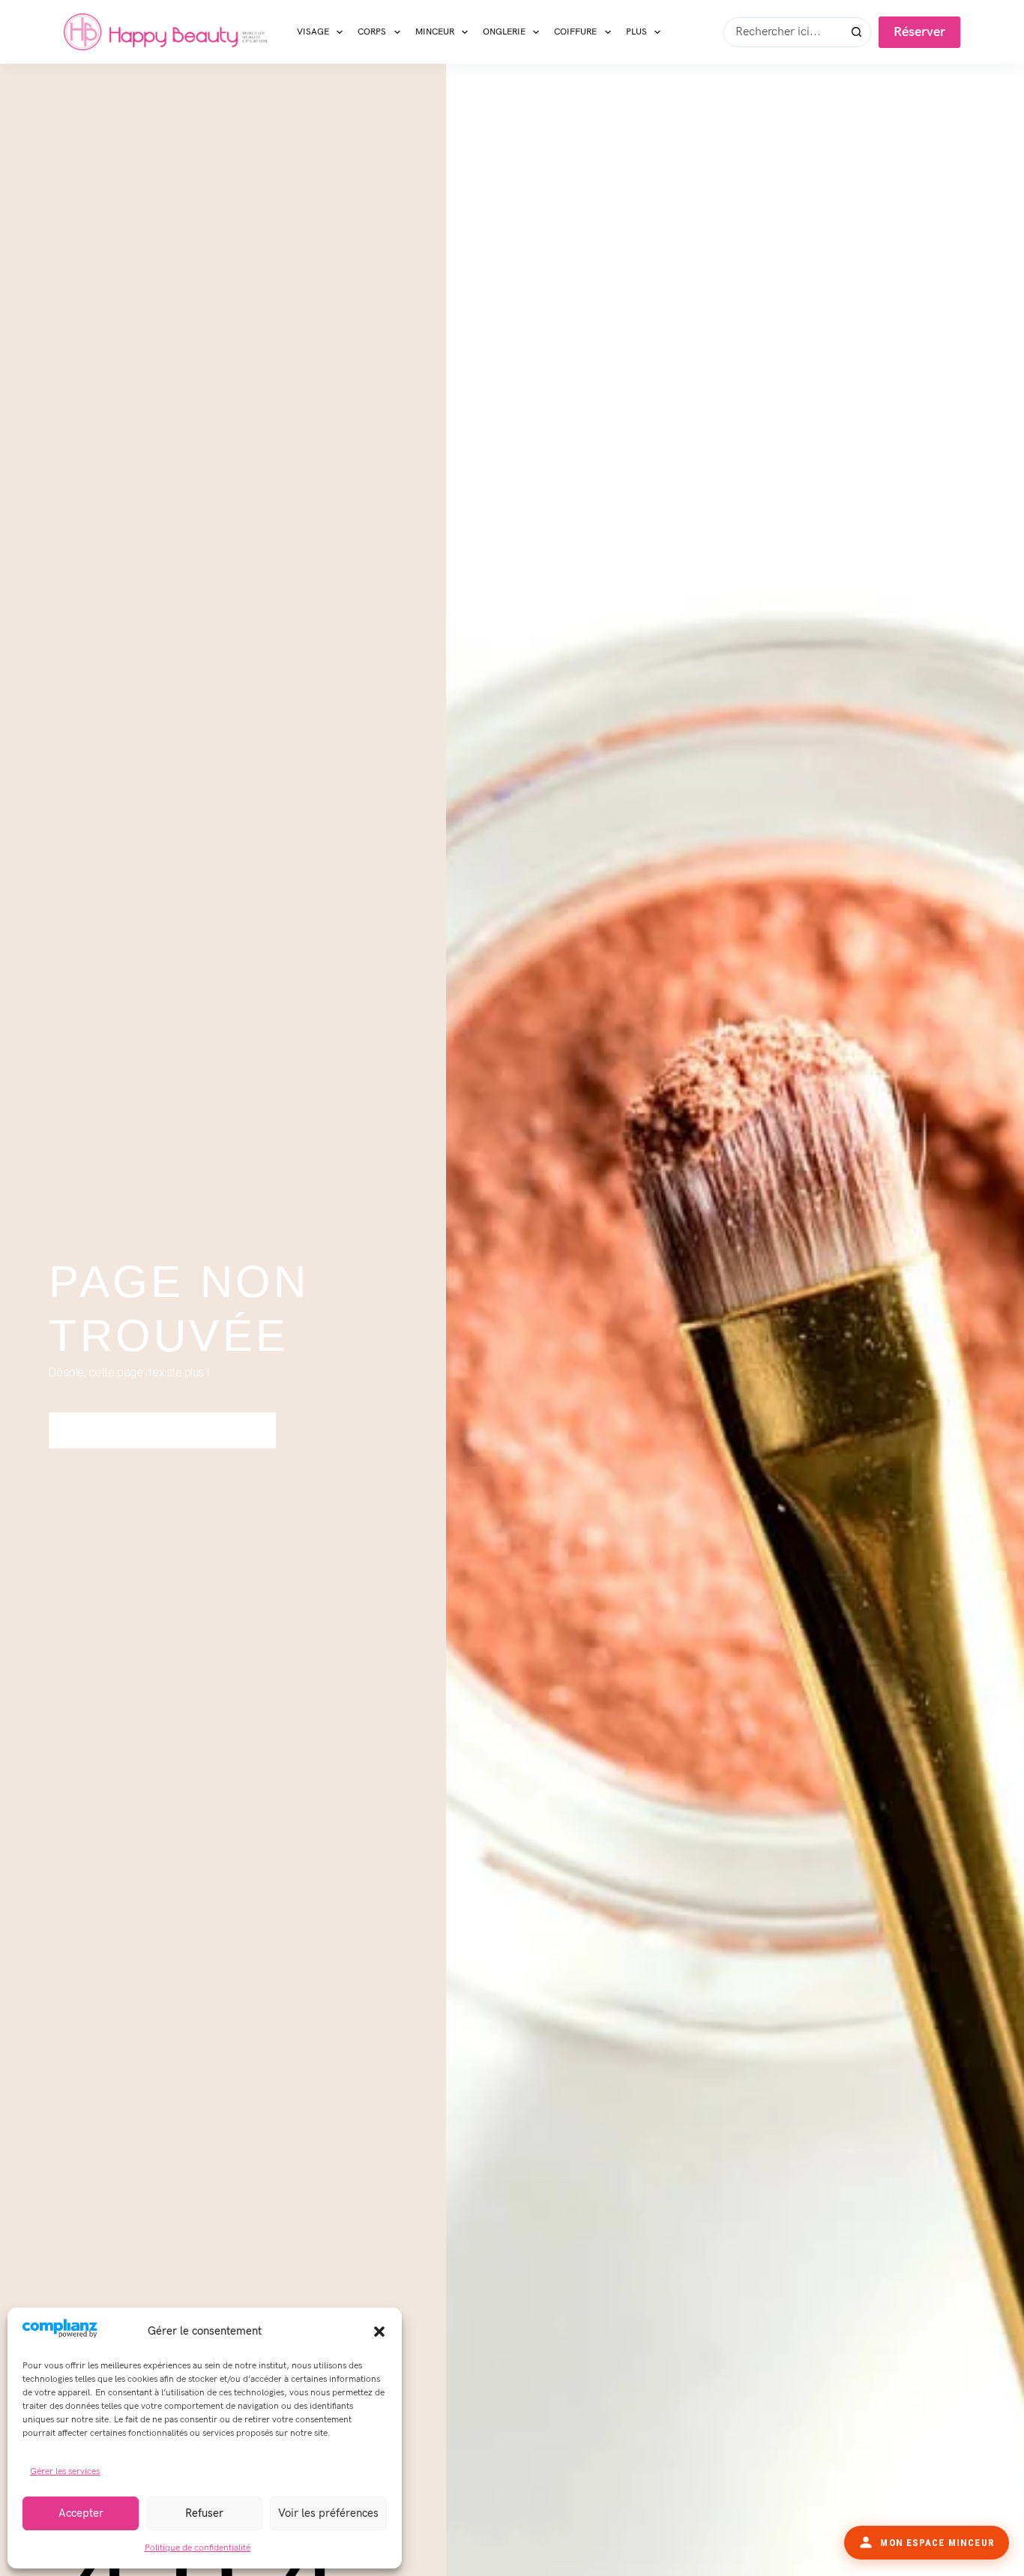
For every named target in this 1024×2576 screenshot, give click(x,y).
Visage (313, 32)
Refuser (204, 2513)
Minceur (435, 32)
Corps (372, 32)
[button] (379, 2332)
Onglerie (504, 32)
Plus (636, 32)
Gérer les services (65, 2471)
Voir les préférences (328, 2513)
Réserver (919, 32)
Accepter (81, 2513)
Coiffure (575, 32)
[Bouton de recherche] (856, 32)
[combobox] (783, 32)
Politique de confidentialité (198, 2548)
